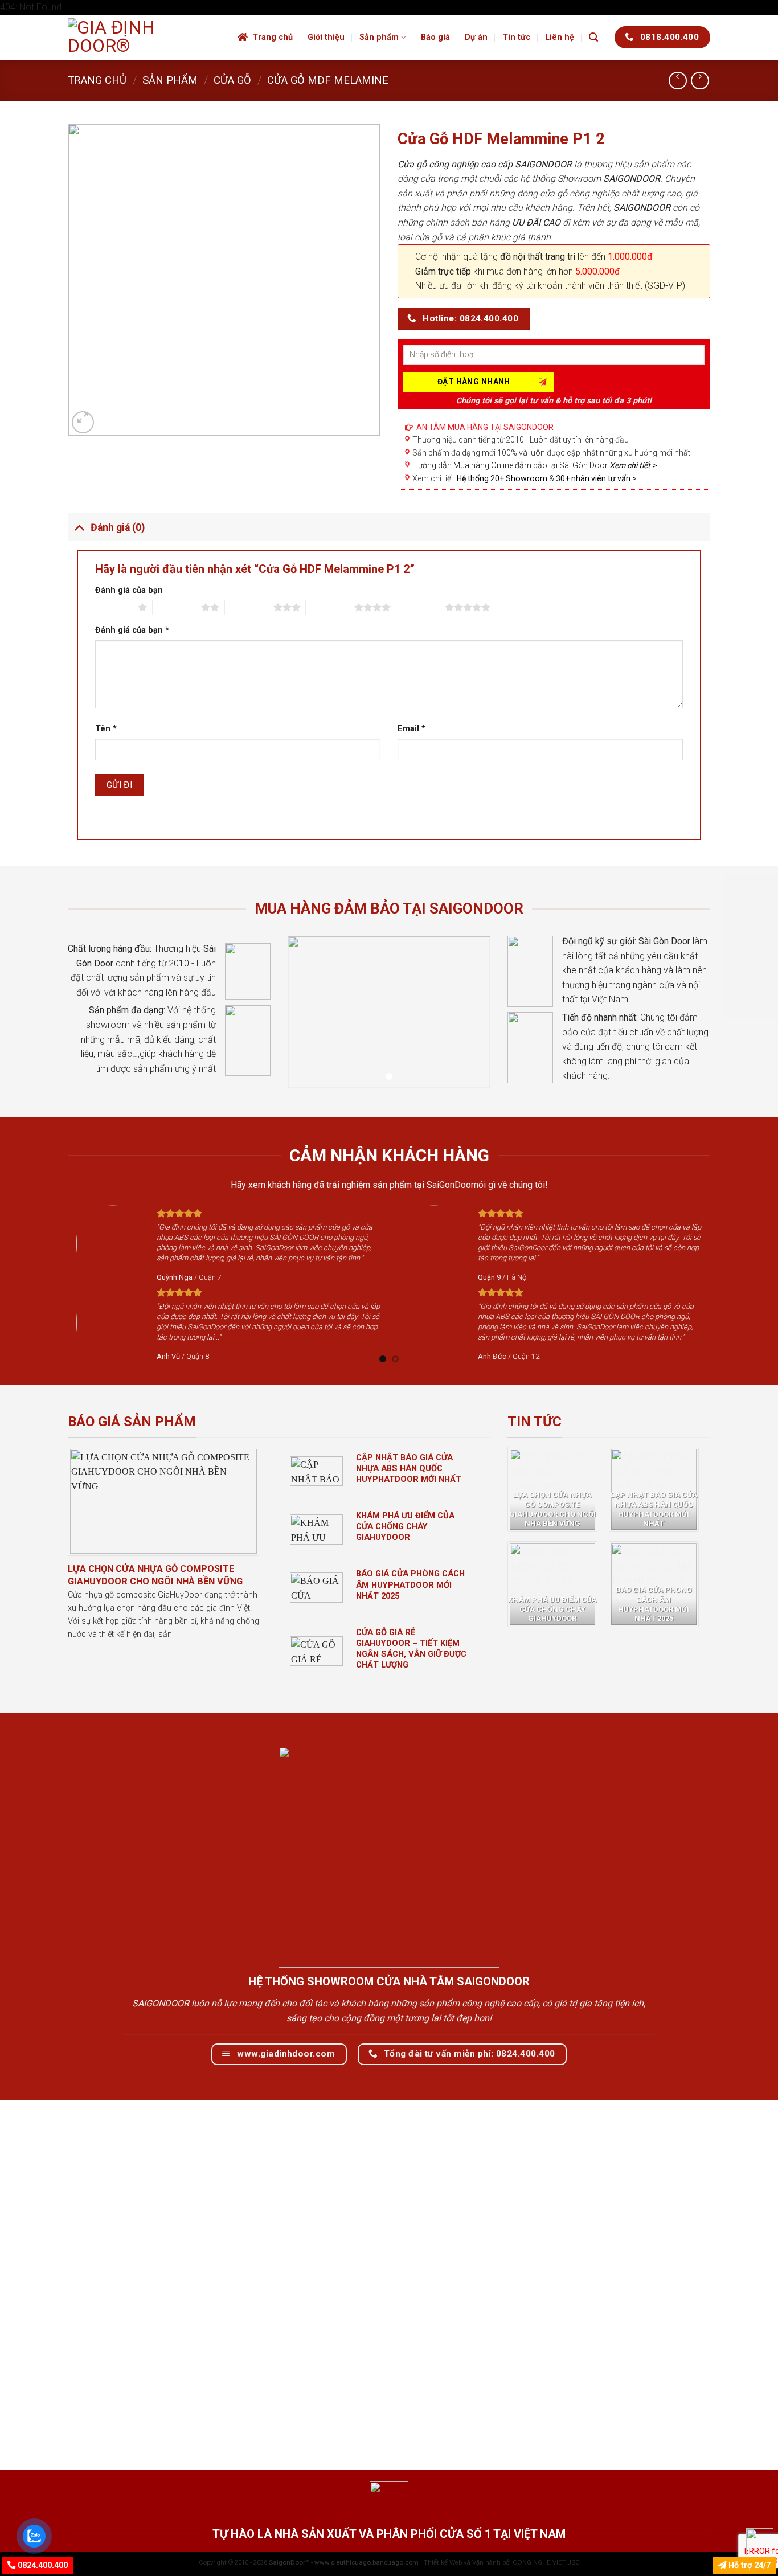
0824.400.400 (42, 2565)
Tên (106, 729)
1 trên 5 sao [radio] (114, 607)
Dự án (476, 37)
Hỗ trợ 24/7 (748, 2565)
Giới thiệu (326, 37)
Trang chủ (273, 37)
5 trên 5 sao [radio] (421, 607)
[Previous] (62, 1283)
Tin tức (516, 37)
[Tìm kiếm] (593, 37)
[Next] (716, 1283)
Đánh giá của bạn (129, 590)
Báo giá (435, 37)
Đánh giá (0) (118, 527)
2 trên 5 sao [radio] (177, 607)
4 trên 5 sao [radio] (330, 607)
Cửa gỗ (232, 80)
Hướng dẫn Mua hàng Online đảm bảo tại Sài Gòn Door (534, 465)
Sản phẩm (379, 37)
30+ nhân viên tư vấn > (596, 478)
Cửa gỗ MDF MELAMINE (328, 80)
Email (411, 729)
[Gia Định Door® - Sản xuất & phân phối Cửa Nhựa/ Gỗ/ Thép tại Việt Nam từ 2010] (144, 38)
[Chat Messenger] (760, 2542)
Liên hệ (560, 37)
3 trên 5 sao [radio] (249, 607)
